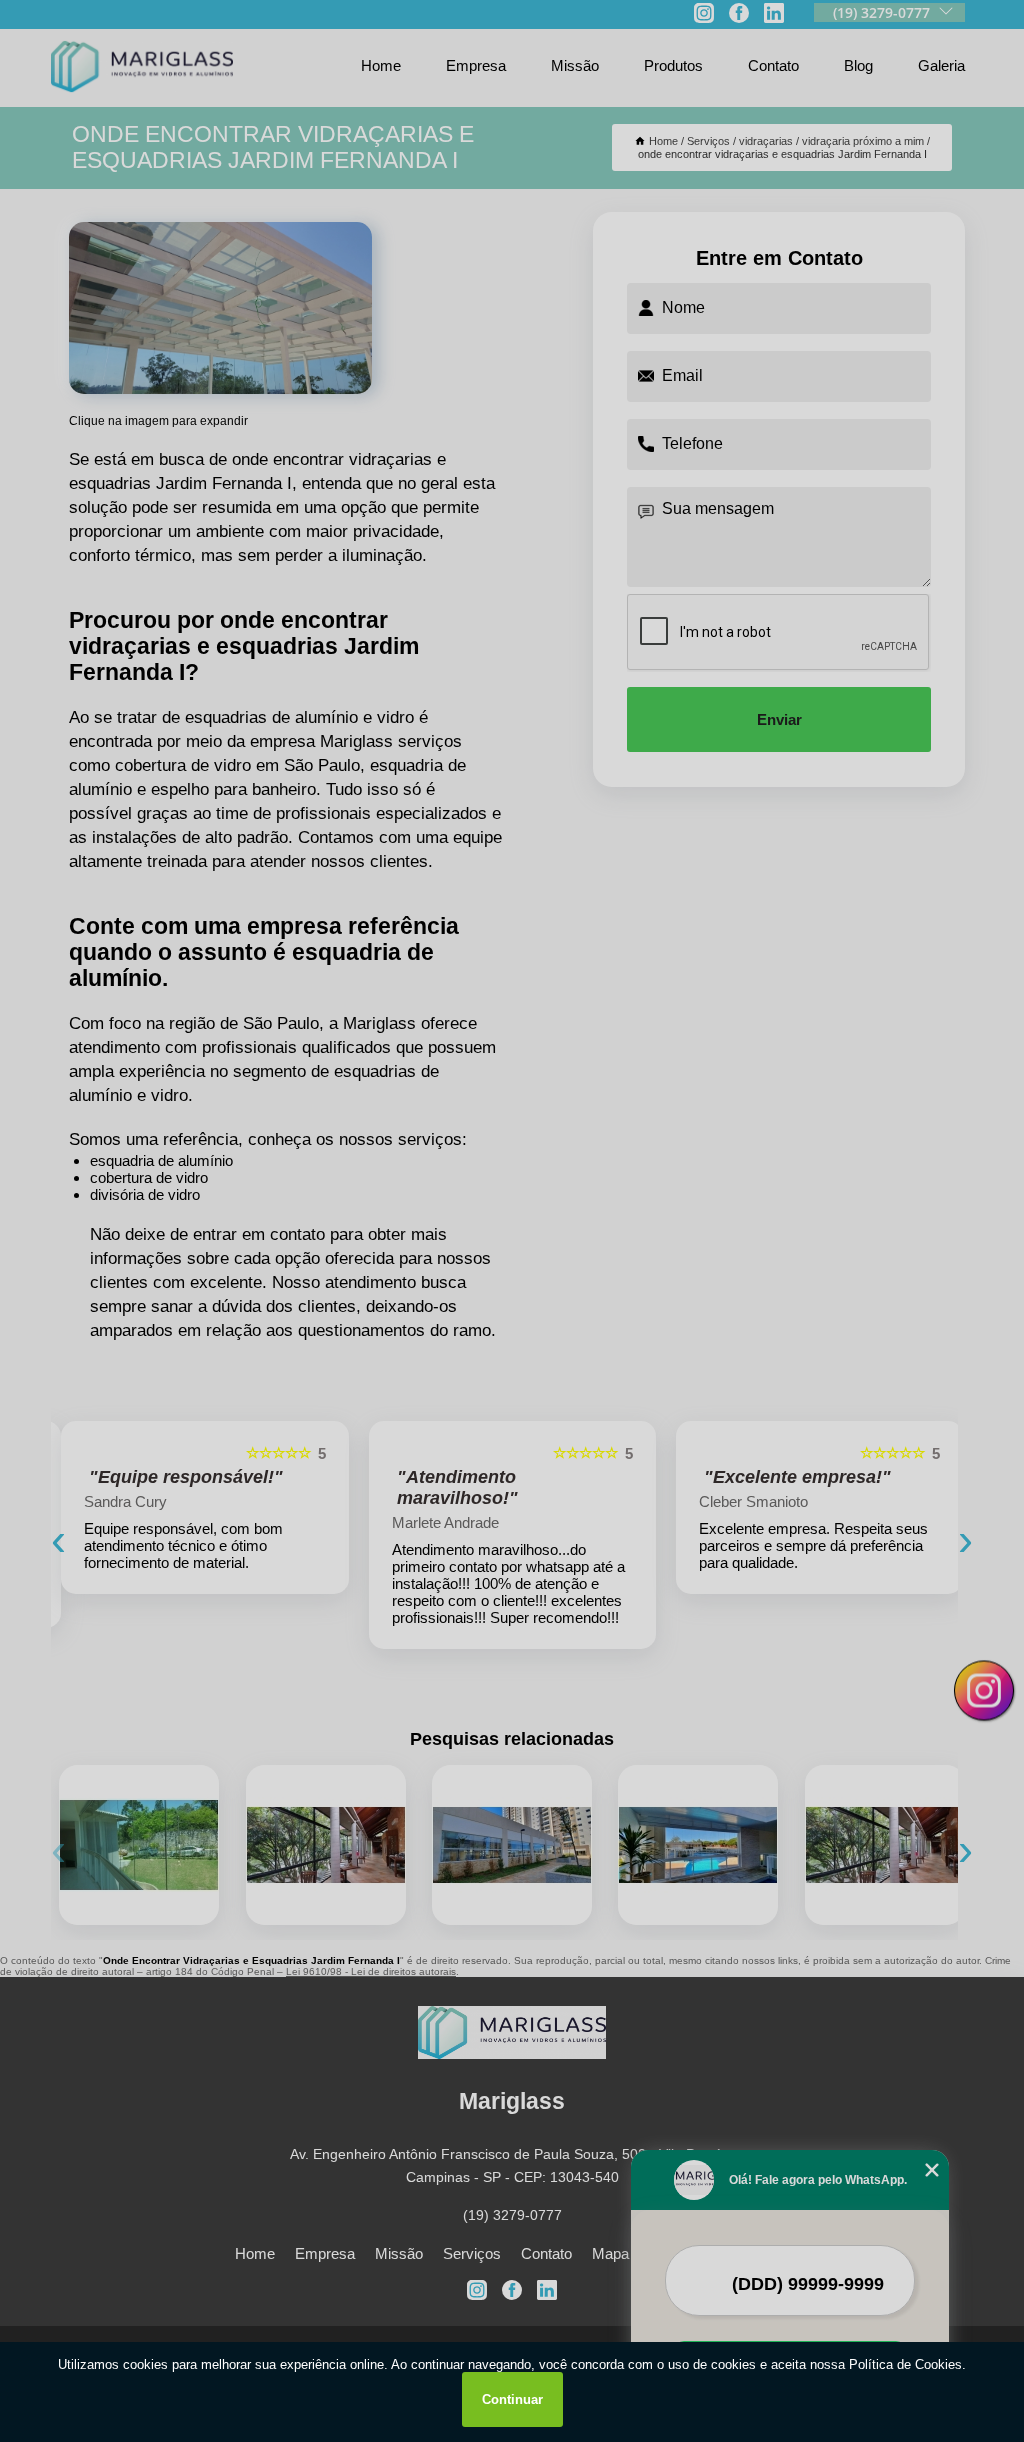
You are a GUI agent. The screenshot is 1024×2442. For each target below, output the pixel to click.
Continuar (512, 2399)
